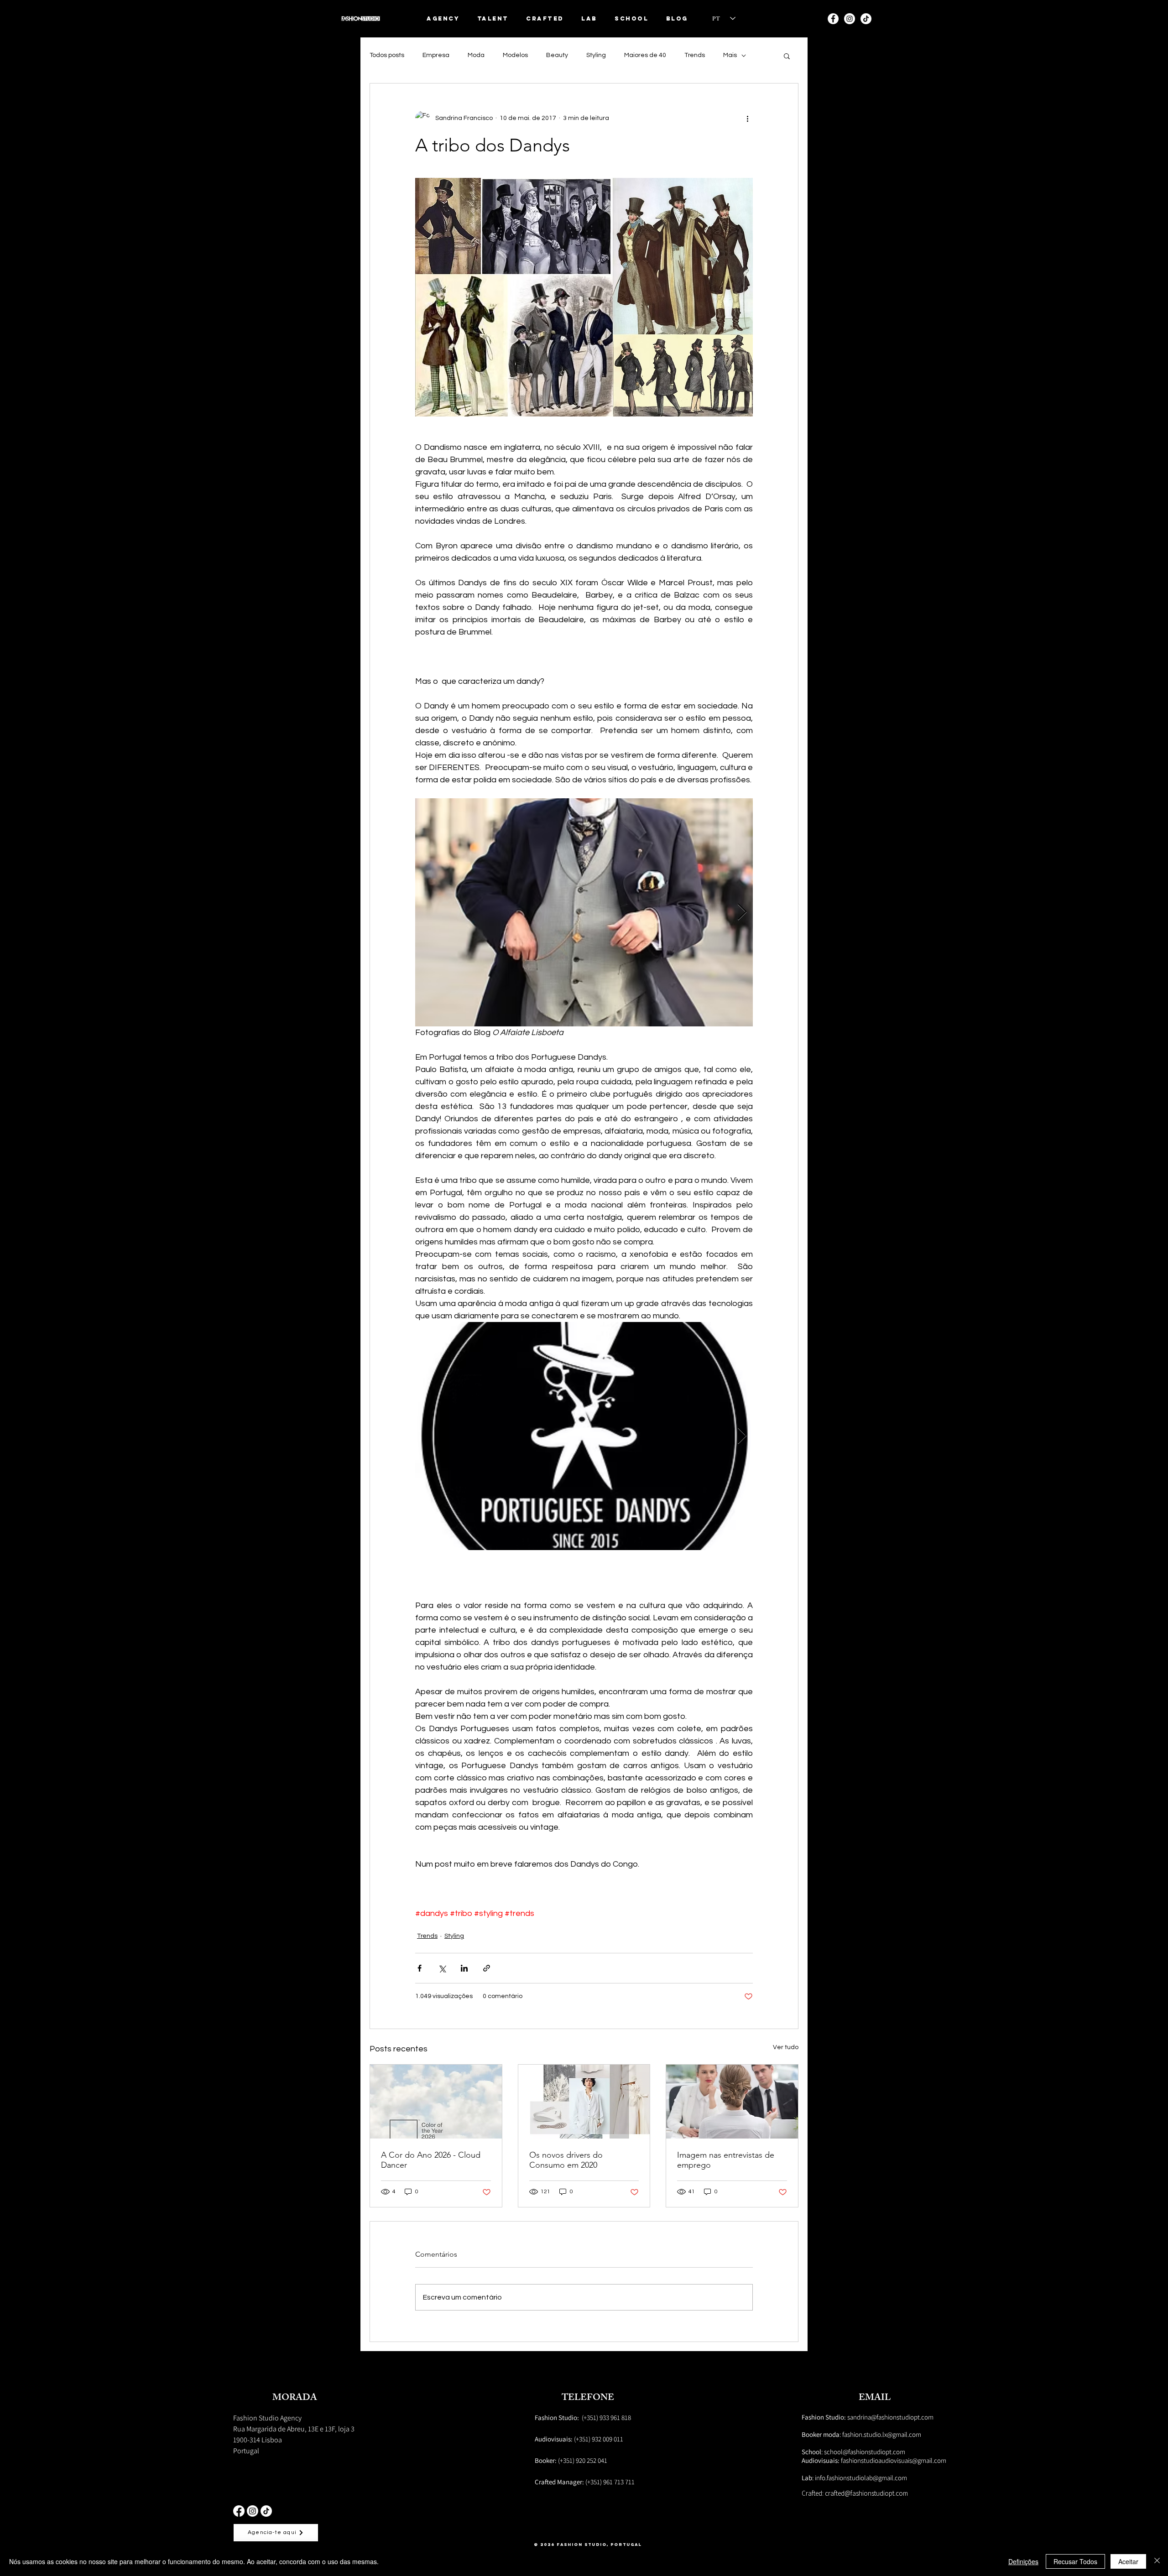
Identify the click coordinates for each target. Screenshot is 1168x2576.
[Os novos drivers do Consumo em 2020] (584, 2102)
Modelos (515, 55)
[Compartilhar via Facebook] (420, 1968)
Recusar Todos (1075, 2561)
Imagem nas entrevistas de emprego (726, 2160)
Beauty (557, 55)
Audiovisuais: (821, 2460)
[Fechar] (1157, 2561)
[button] (493, 18)
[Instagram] (850, 19)
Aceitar (1128, 2561)
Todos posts (387, 55)
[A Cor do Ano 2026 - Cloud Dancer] (436, 2102)
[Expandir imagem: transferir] (584, 1436)
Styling (596, 55)
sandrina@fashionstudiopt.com (868, 2417)
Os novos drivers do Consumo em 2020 (566, 2160)
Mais (730, 55)
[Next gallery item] (742, 913)
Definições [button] (1023, 2561)
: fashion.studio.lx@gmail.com (861, 2434)
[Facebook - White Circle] (833, 19)
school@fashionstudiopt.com (865, 2452)
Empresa (436, 55)
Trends (695, 55)
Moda (476, 55)
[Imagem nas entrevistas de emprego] (732, 2102)
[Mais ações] (747, 118)
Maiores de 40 (645, 55)
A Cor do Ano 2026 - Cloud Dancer (431, 2160)
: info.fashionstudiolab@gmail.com (854, 2478)
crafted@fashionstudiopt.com (866, 2493)
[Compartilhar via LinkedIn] (464, 1968)
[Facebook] (239, 2511)
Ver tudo (786, 2047)
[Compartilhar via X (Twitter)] (442, 1968)
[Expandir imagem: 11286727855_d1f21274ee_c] (584, 912)
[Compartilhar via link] (487, 1968)
